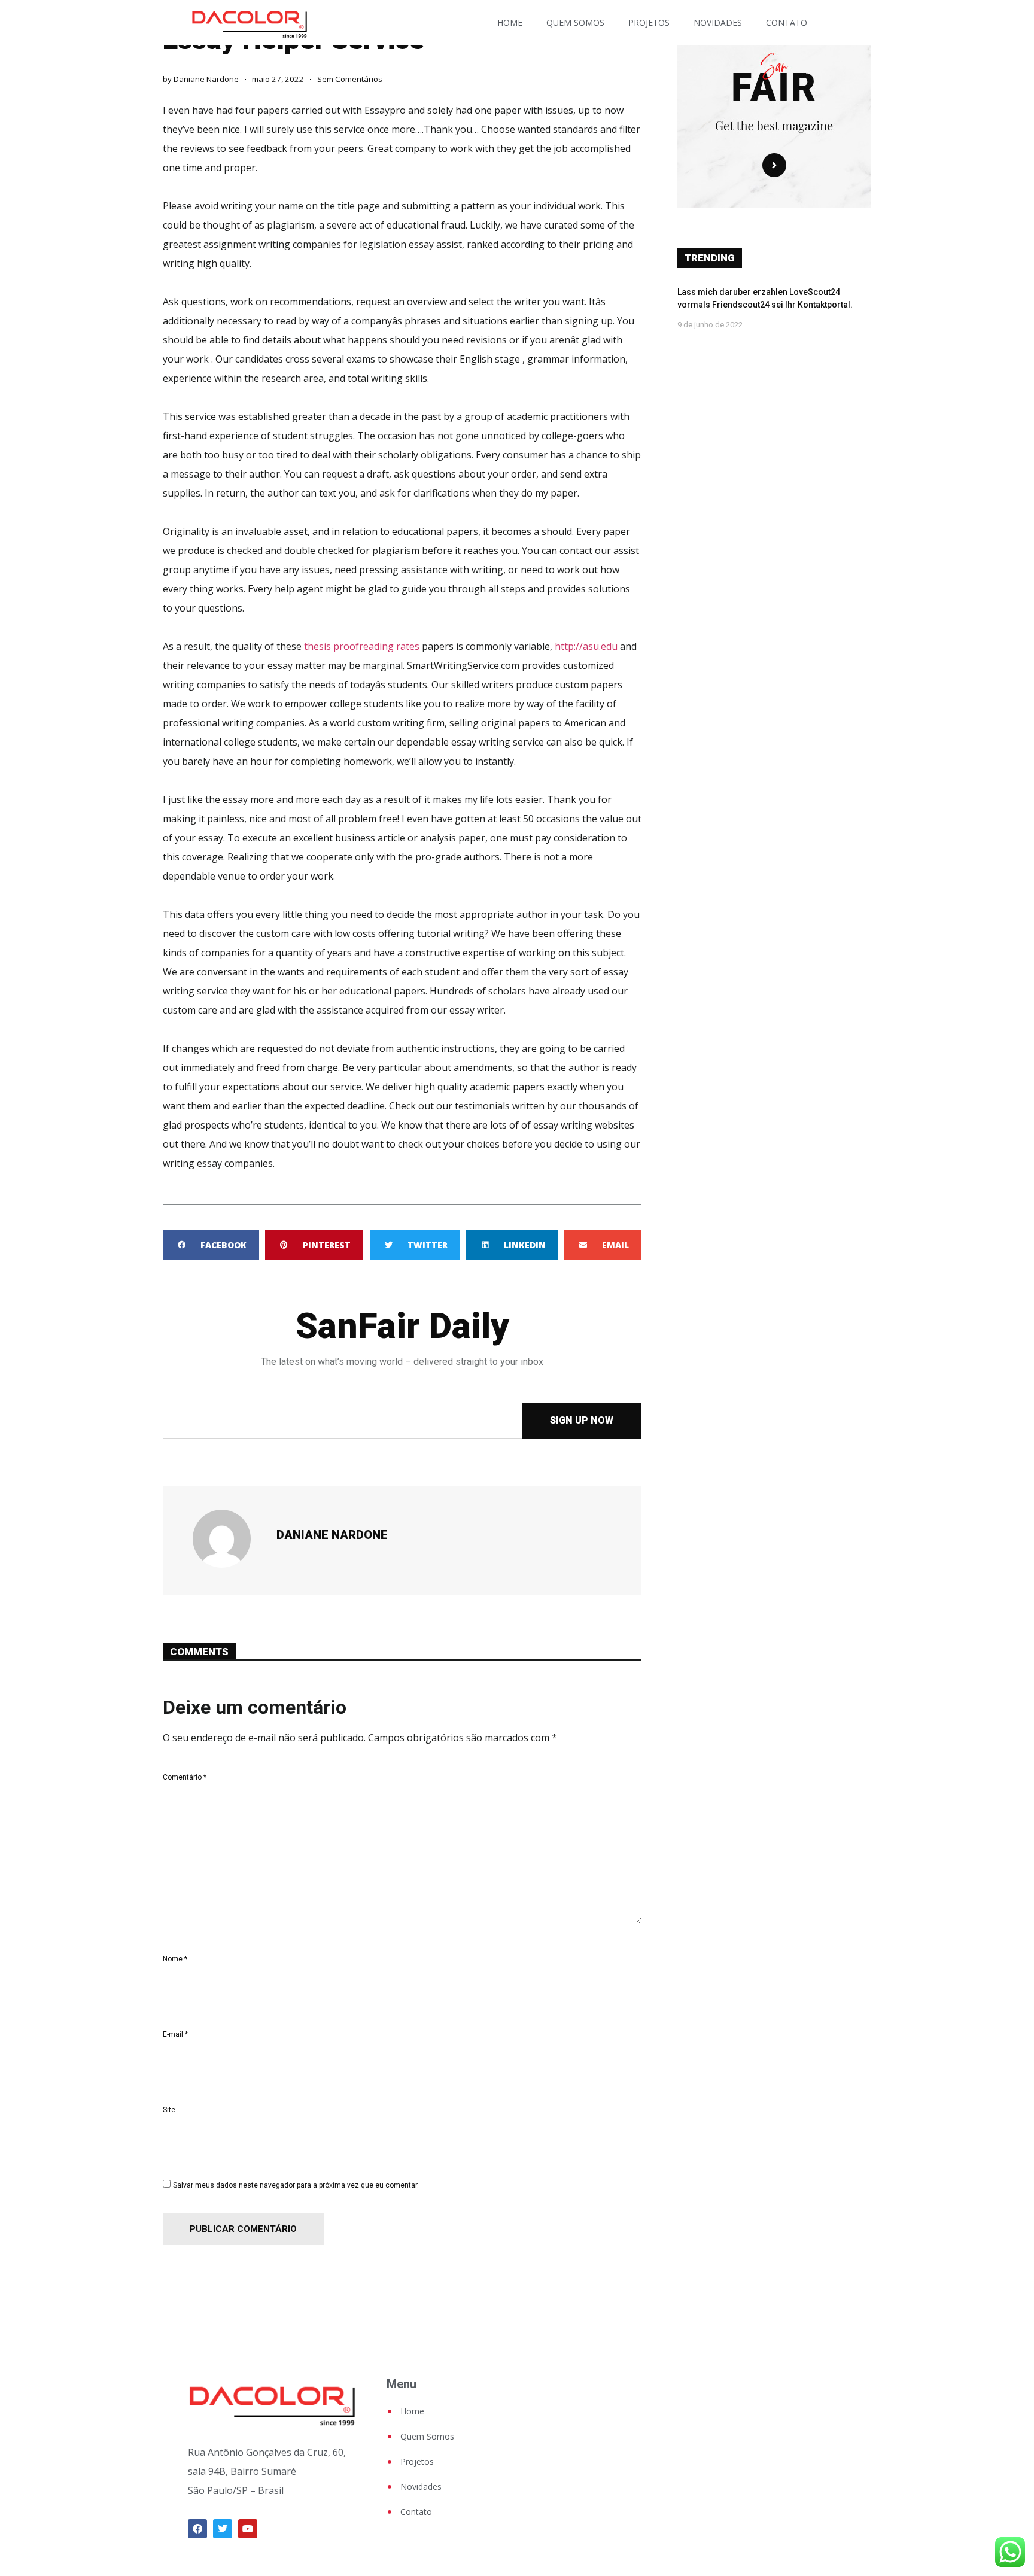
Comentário (185, 1777)
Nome (175, 1959)
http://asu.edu (586, 646)
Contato (787, 22)
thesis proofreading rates (362, 646)
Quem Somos (575, 22)
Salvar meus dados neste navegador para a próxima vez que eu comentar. (296, 2185)
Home (510, 22)
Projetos (649, 22)
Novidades (718, 22)
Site (169, 2110)
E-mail (175, 2034)
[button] (211, 1245)
